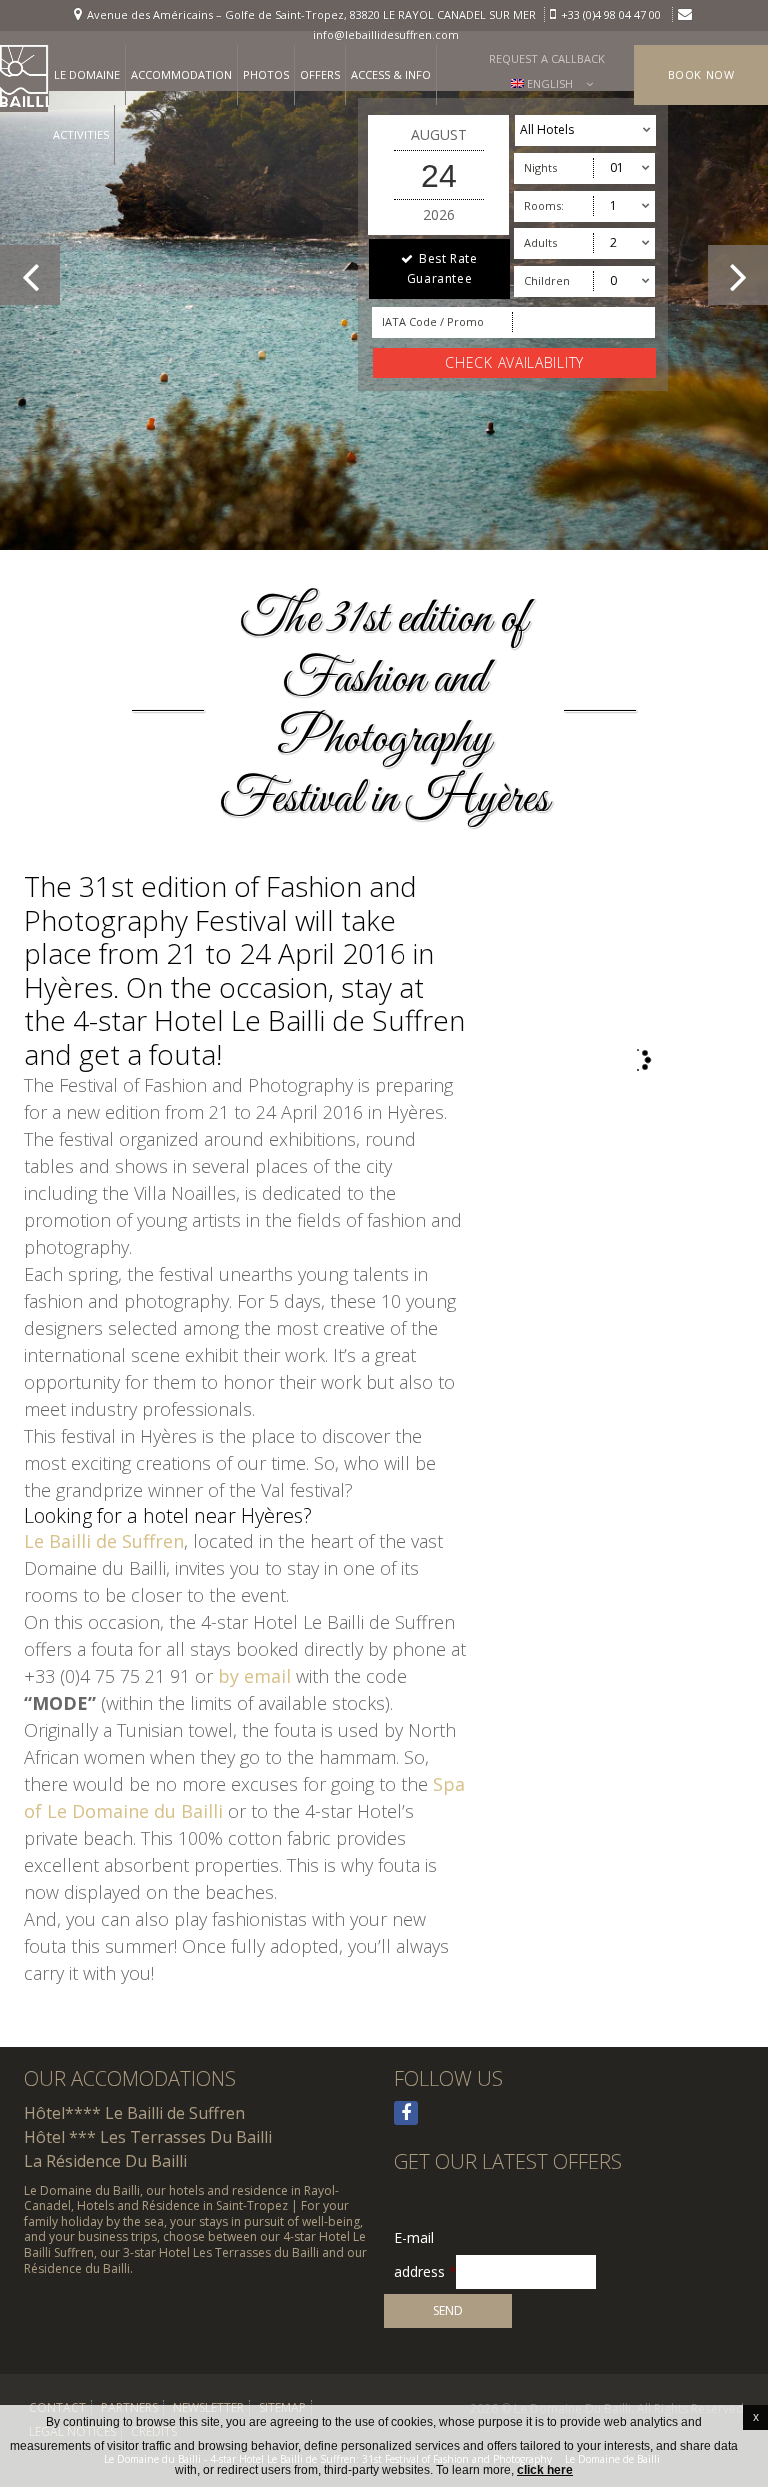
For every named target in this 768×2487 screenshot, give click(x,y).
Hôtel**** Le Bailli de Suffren (134, 2113)
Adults (540, 242)
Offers (320, 74)
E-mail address (425, 2239)
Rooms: (544, 205)
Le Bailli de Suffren (104, 1541)
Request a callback (547, 58)
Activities (81, 134)
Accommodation (181, 74)
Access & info (391, 74)
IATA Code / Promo (433, 321)
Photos (266, 74)
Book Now (701, 74)
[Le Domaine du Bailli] (24, 78)
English (548, 83)
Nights (540, 167)
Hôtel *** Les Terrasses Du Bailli (148, 2137)
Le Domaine (87, 74)
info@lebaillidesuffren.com (386, 34)
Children (547, 280)
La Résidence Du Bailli (105, 2161)
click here (545, 2470)
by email (254, 1676)
